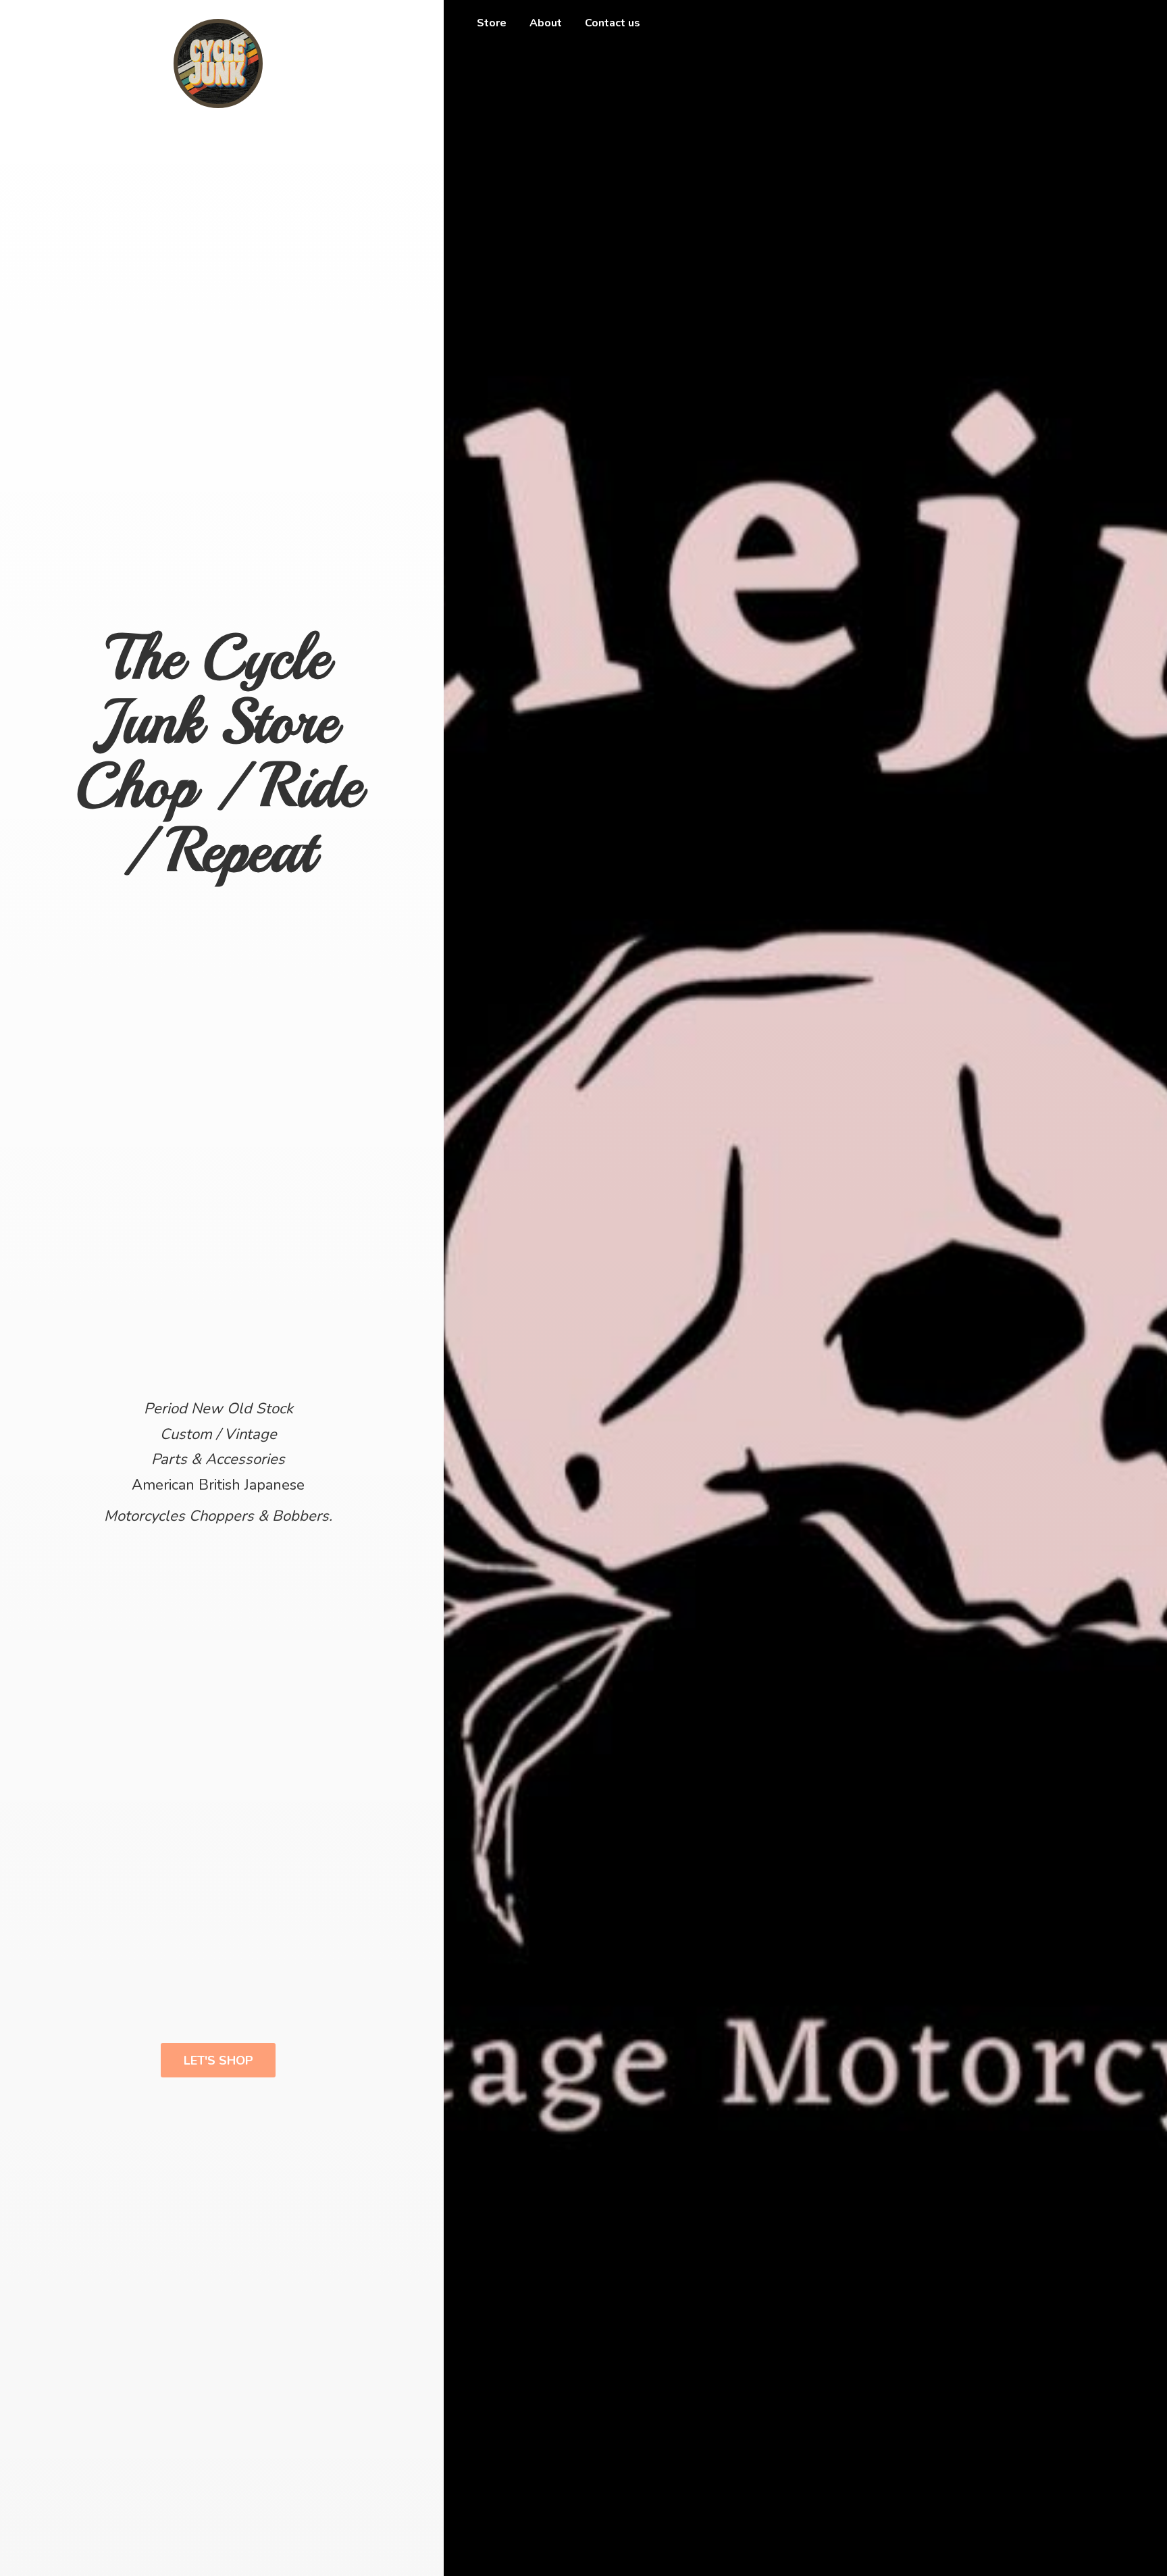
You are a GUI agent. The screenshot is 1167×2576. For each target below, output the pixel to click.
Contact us (613, 23)
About (546, 23)
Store (492, 23)
